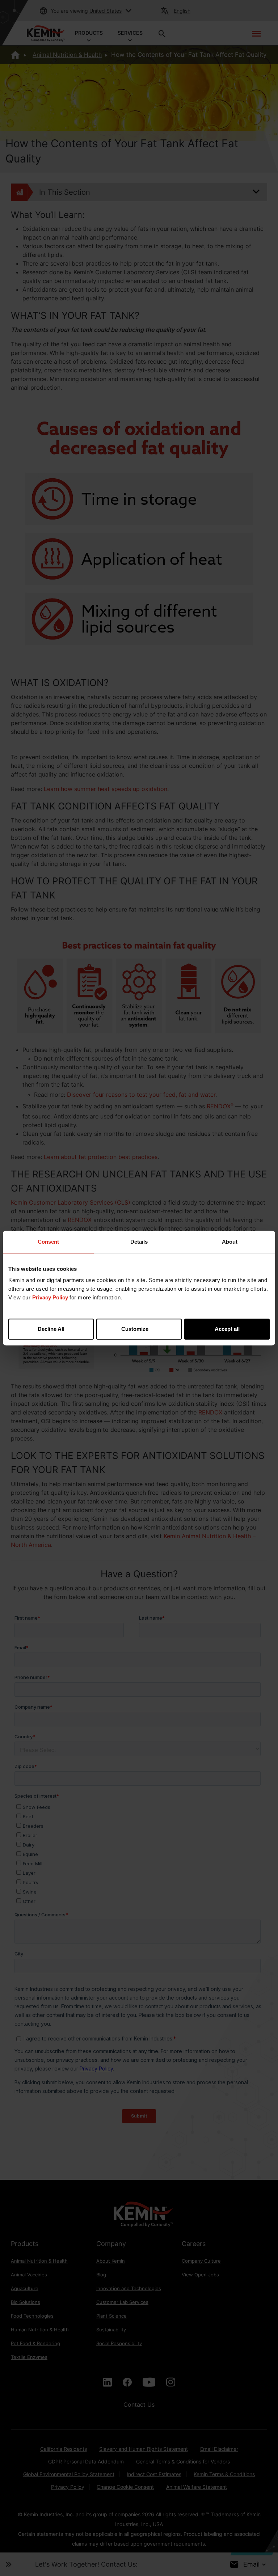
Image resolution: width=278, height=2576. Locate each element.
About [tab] (230, 1242)
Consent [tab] (48, 1242)
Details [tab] (139, 1242)
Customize (135, 1329)
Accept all (227, 1329)
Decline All (51, 1329)
